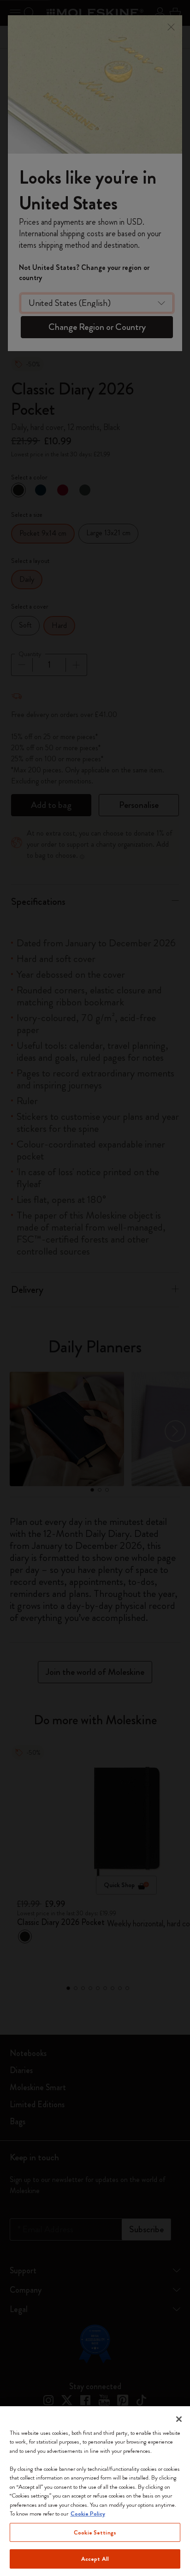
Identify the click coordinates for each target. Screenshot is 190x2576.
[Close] (179, 2419)
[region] (95, 2491)
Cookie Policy (88, 2513)
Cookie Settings (95, 2532)
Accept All (95, 2559)
